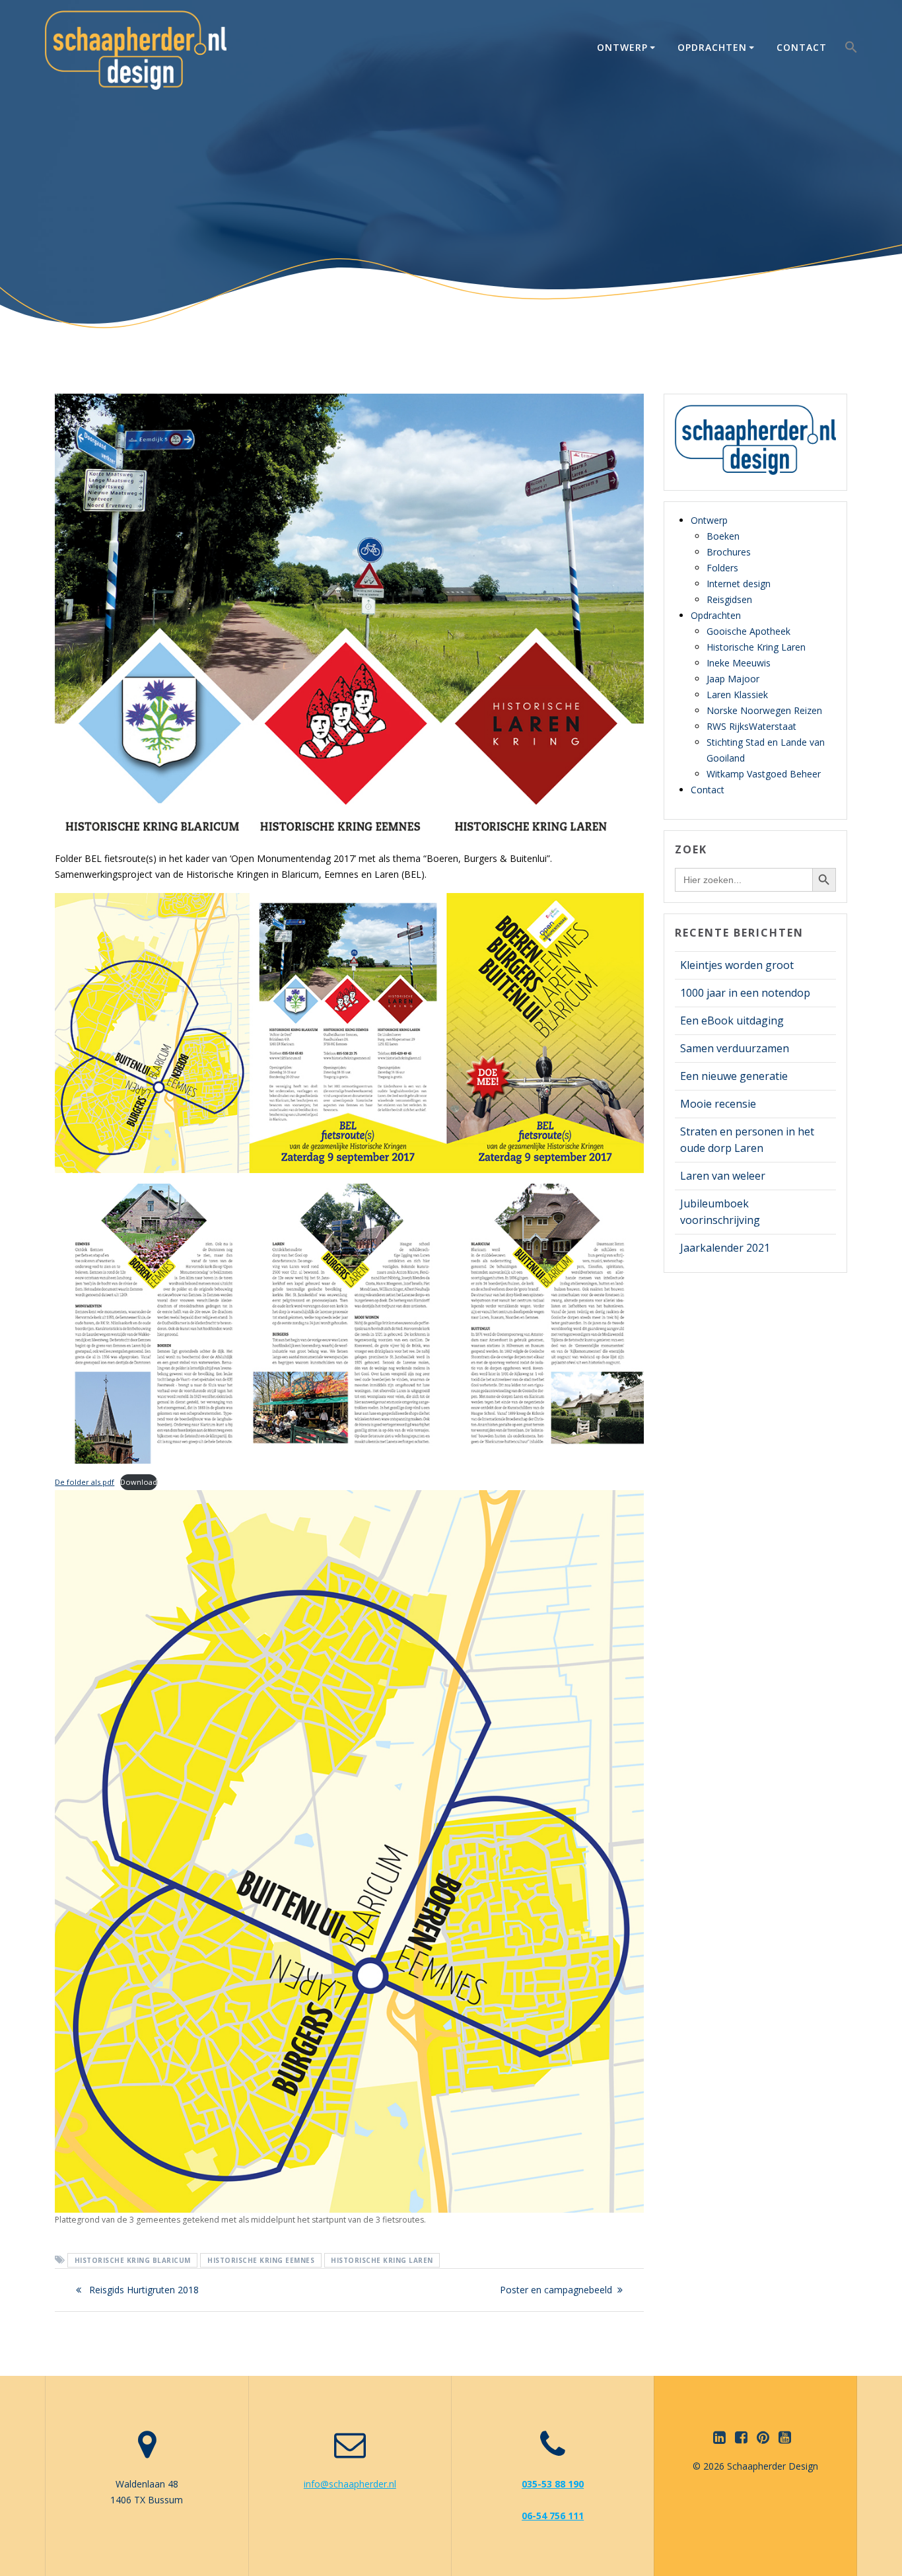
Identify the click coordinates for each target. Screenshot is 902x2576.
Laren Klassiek (737, 695)
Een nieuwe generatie (734, 1076)
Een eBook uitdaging (732, 1020)
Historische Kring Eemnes (261, 2260)
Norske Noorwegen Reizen (764, 710)
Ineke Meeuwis (739, 663)
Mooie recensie (718, 1104)
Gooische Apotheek (748, 631)
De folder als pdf (85, 1482)
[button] (851, 50)
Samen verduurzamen (735, 1048)
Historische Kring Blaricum (133, 2260)
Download (139, 1482)
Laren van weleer (723, 1176)
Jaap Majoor (733, 679)
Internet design (739, 584)
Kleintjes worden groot (737, 965)
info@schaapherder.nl (350, 2484)
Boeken (723, 536)
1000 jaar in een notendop (745, 993)
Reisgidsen (729, 599)
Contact (802, 47)
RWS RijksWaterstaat (751, 726)
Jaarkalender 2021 (725, 1248)
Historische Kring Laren (382, 2260)
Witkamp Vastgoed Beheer (764, 774)
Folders (722, 568)
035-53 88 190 (553, 2484)
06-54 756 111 (553, 2516)
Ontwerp (622, 47)
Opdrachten (712, 47)
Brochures (729, 552)
